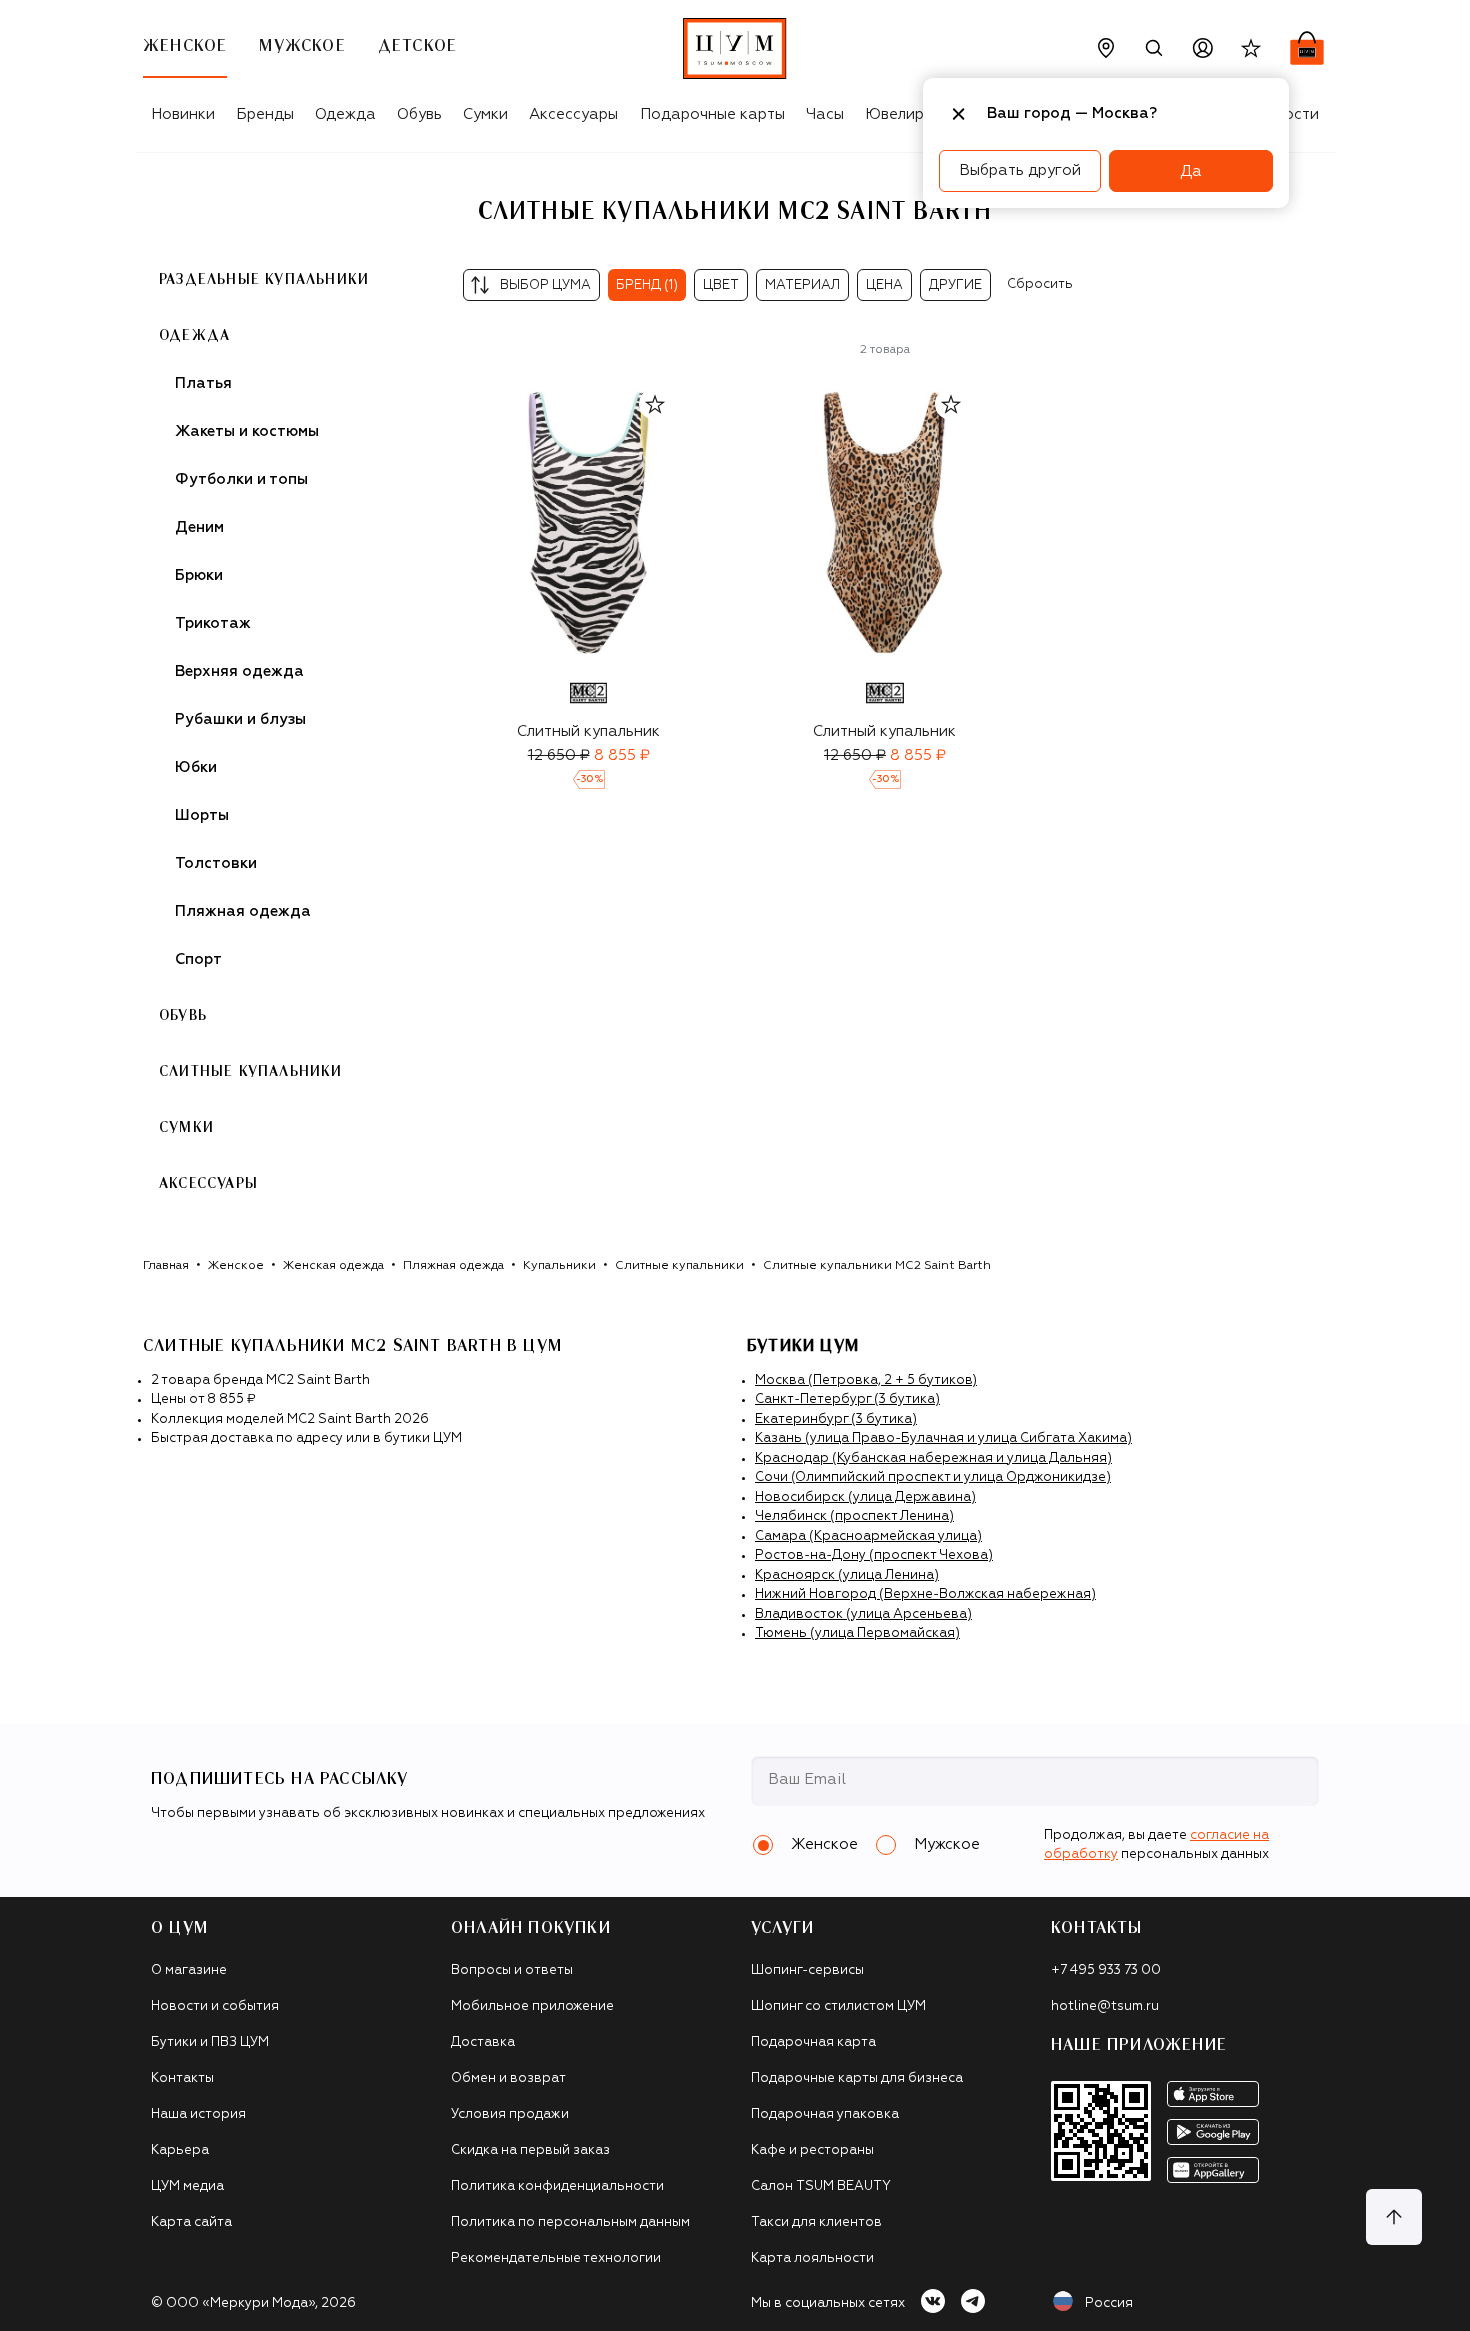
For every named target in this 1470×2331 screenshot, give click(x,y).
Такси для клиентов (816, 2222)
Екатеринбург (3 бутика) (836, 1419)
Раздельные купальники (264, 280)
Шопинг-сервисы (807, 1970)
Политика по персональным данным (570, 2222)
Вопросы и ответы (512, 1970)
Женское (236, 1266)
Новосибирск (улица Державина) (865, 1497)
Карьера (180, 2150)
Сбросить (1040, 284)
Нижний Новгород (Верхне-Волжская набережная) (925, 1594)
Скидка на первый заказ (530, 2150)
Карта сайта (191, 2222)
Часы (825, 114)
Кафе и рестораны (812, 2150)
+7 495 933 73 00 (1106, 1970)
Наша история (198, 2114)
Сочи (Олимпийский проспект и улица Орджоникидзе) (933, 1477)
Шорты (202, 815)
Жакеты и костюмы (247, 431)
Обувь (419, 114)
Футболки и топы (241, 479)
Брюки (199, 575)
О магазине (189, 1970)
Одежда (345, 114)
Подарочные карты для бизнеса (857, 2078)
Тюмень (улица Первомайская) (857, 1633)
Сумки (485, 114)
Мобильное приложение (532, 2006)
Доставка (483, 2042)
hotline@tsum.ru (1105, 2006)
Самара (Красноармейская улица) (868, 1536)
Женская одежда (333, 1266)
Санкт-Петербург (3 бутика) (847, 1399)
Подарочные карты (712, 114)
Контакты (182, 2078)
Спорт (198, 959)
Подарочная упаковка (825, 2114)
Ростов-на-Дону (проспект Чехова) (874, 1555)
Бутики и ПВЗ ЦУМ (210, 2042)
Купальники (559, 1266)
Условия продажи (510, 2114)
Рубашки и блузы (240, 719)
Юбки (196, 767)
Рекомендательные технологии (556, 2258)
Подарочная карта (813, 2042)
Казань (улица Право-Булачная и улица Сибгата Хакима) (943, 1438)
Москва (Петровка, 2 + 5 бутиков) (866, 1380)
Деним (199, 527)
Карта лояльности (812, 2258)
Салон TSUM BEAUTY (821, 2186)
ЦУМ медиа (187, 2186)
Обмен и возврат (508, 2078)
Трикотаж (213, 623)
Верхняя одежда (239, 671)
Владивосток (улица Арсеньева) (863, 1614)
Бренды (265, 114)
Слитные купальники (679, 1266)
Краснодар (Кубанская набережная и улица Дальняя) (933, 1458)
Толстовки (216, 863)
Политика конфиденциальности (557, 2186)
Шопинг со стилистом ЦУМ (838, 2006)
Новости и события (215, 2006)
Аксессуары (573, 114)
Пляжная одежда (243, 911)
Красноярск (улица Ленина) (847, 1575)
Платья (203, 383)
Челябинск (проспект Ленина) (854, 1516)
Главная (166, 1266)
